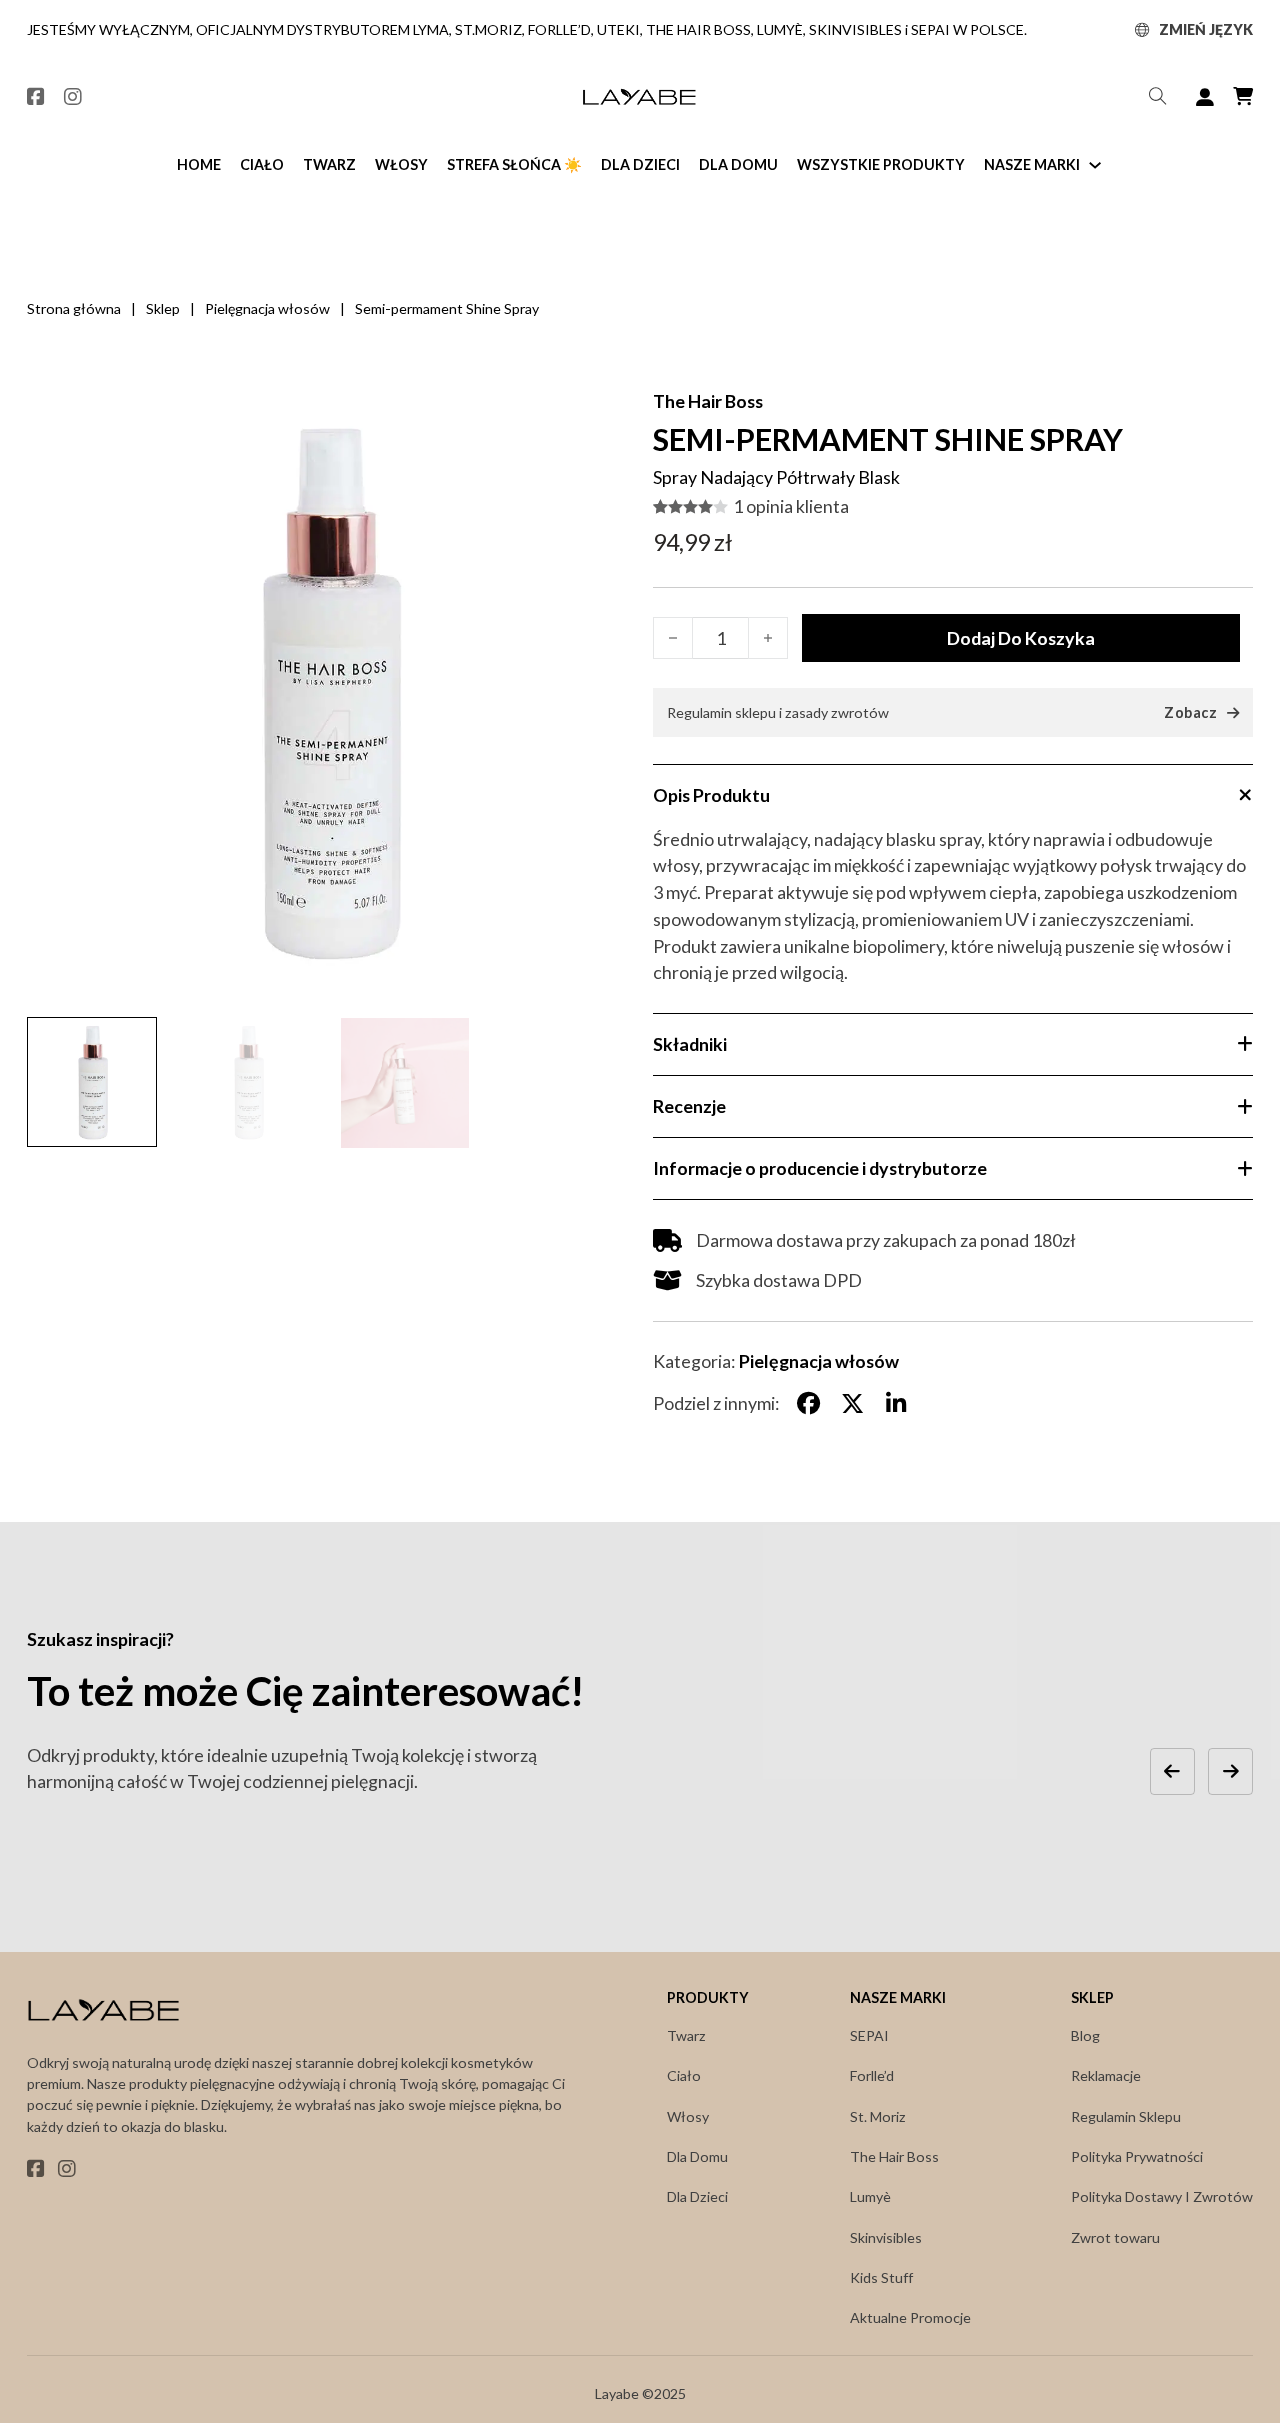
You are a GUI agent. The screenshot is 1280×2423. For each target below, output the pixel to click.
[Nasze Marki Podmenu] (1095, 165)
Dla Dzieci (640, 164)
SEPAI (869, 2035)
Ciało (262, 164)
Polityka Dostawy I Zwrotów (1162, 2196)
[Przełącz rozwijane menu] (1142, 30)
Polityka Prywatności (1137, 2156)
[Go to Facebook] (36, 97)
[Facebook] (809, 1403)
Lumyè (870, 2196)
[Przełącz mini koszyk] (1243, 97)
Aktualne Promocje (910, 2317)
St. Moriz (878, 2116)
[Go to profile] (1205, 97)
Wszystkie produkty (881, 164)
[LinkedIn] (896, 1403)
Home (199, 164)
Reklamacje (1106, 2075)
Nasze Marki (1032, 164)
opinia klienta (791, 507)
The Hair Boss (708, 401)
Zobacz (1190, 713)
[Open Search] (1158, 97)
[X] (852, 1403)
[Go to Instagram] (73, 97)
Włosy (401, 164)
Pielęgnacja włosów (267, 308)
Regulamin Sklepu (1126, 2116)
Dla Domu (738, 164)
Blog (1085, 2035)
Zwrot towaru (1115, 2237)
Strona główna (74, 308)
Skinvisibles (886, 2237)
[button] (600, 417)
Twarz (329, 164)
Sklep (163, 308)
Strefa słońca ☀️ (514, 164)
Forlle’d (872, 2075)
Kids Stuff (881, 2277)
